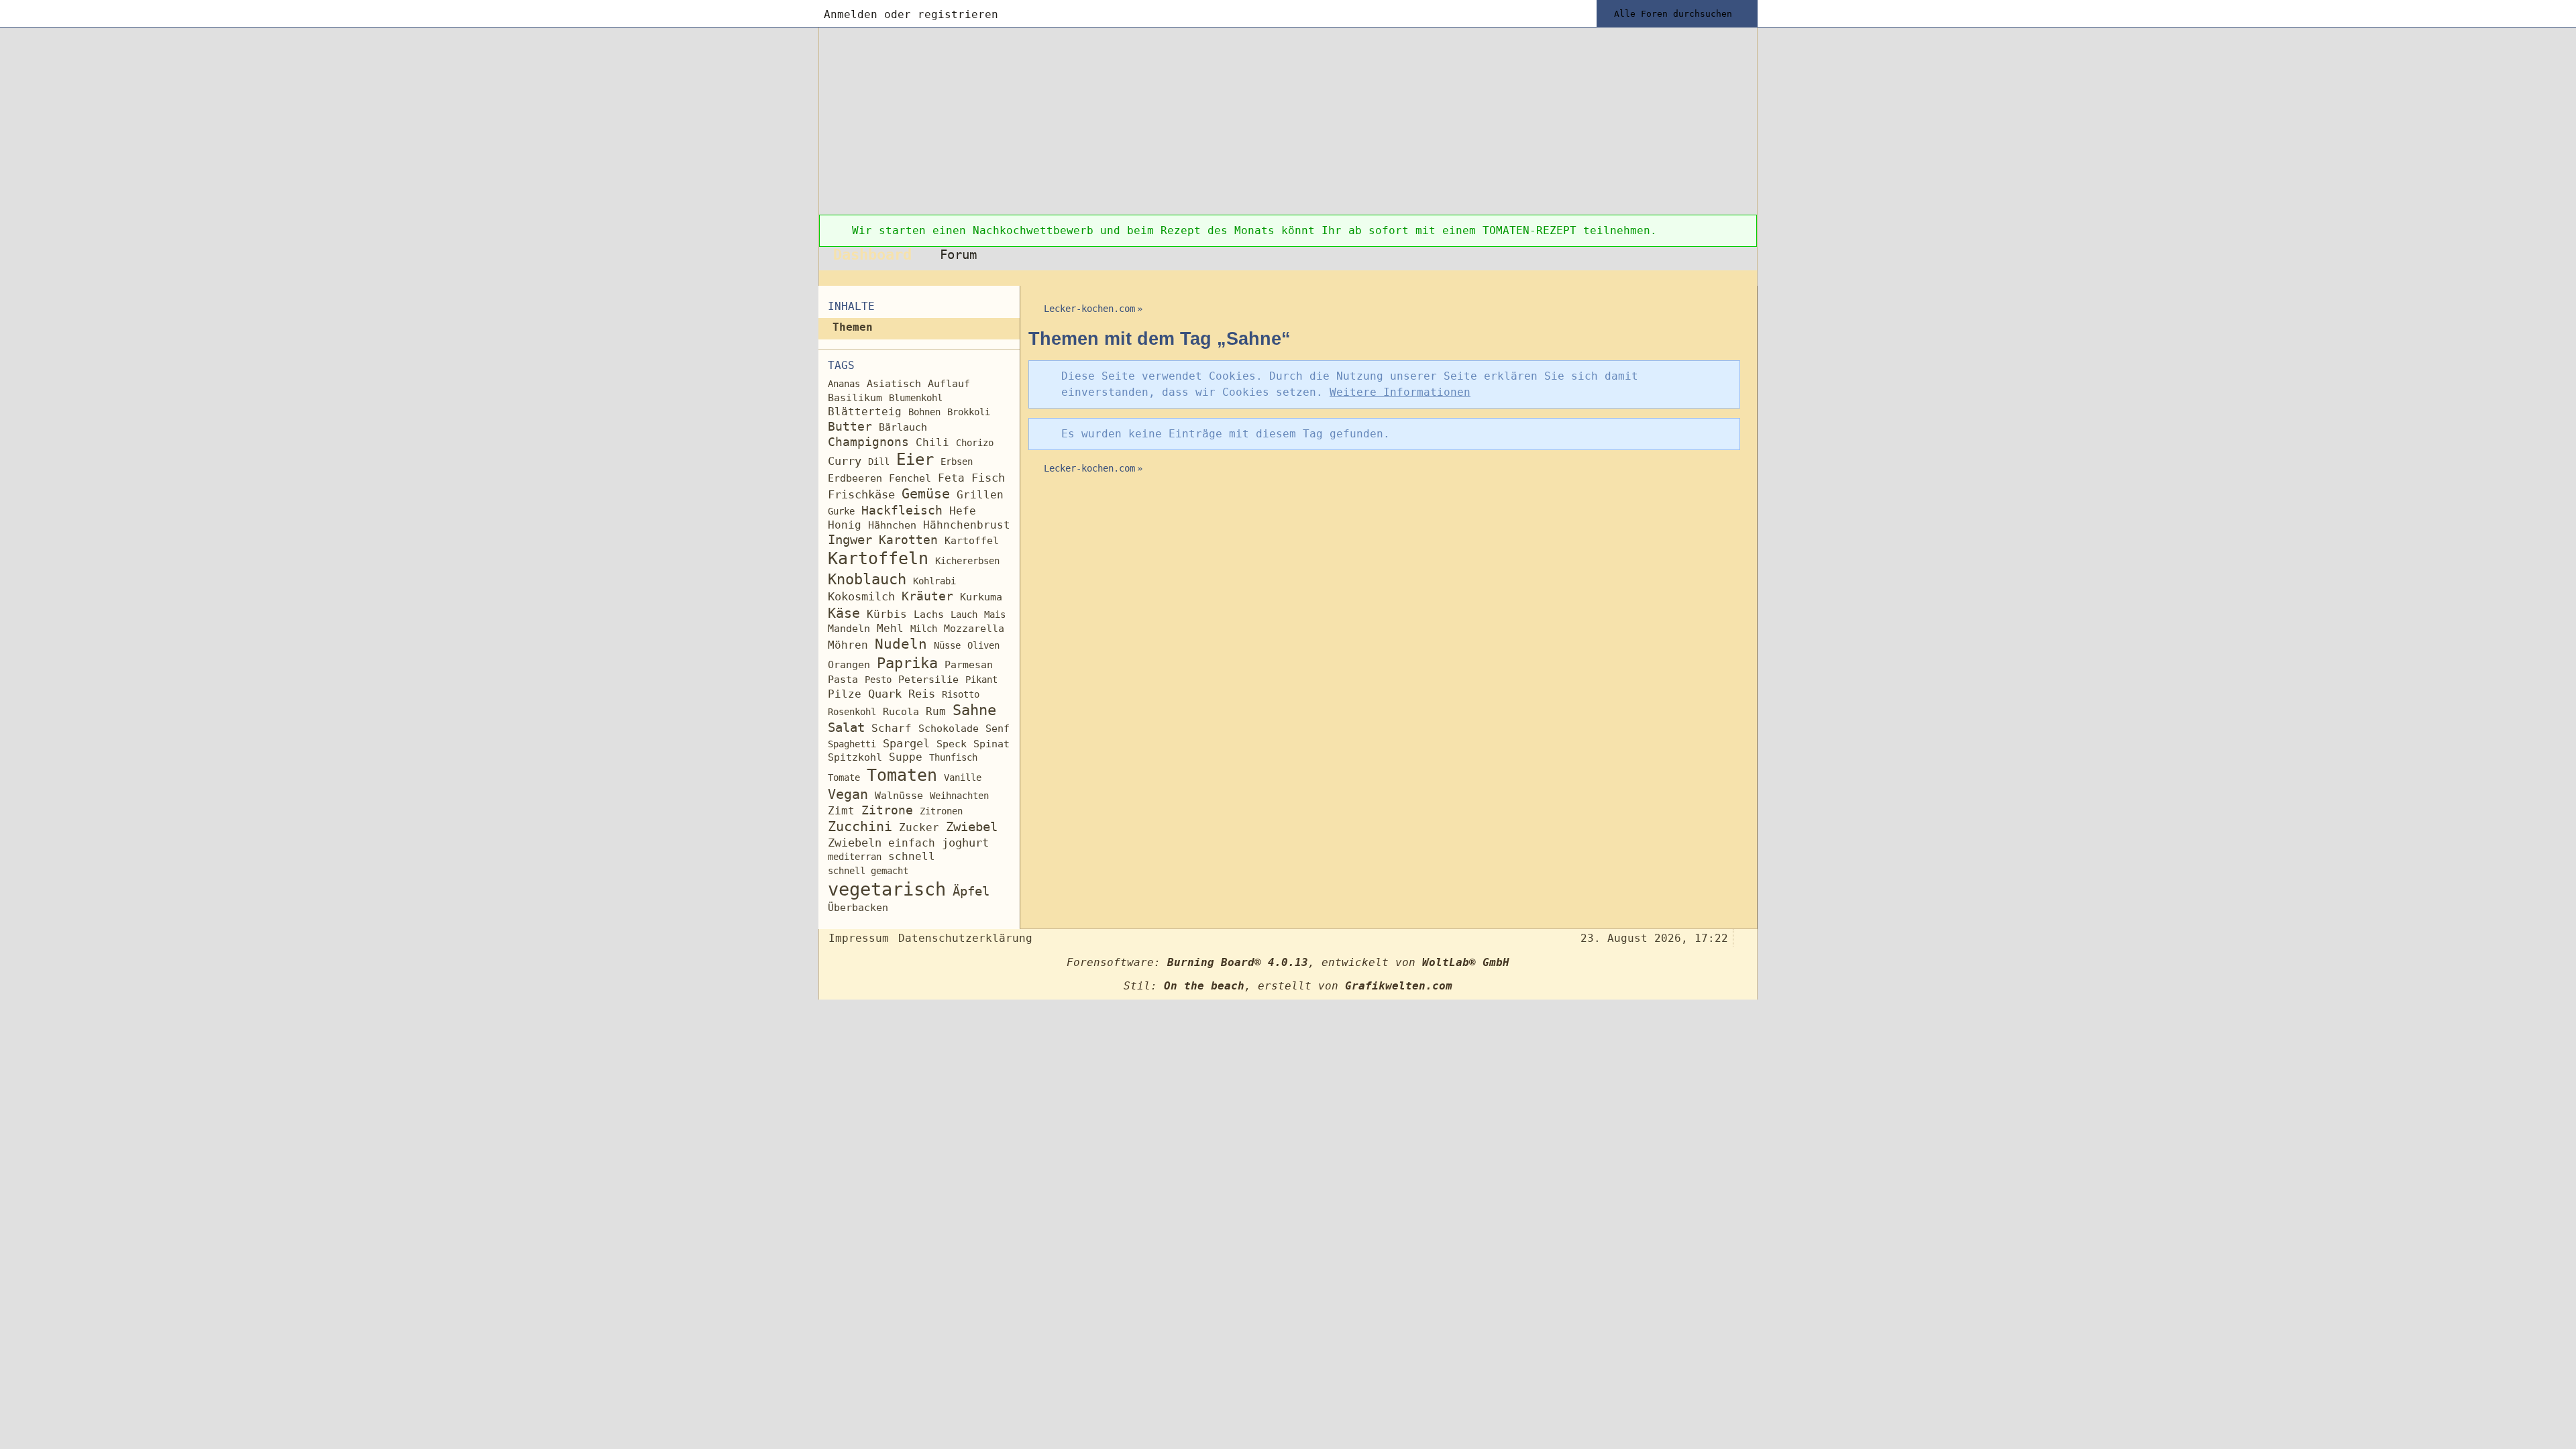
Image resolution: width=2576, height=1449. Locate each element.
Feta (951, 478)
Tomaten (902, 775)
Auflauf (949, 384)
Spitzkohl (855, 757)
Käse (844, 613)
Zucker (919, 827)
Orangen (849, 665)
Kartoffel (972, 541)
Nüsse (947, 645)
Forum (958, 255)
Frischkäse (861, 494)
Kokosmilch (861, 597)
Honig (845, 525)
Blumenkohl (916, 398)
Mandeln (849, 629)
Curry (845, 461)
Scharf (892, 728)
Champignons (868, 442)
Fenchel (910, 478)
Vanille (963, 777)
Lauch (964, 614)
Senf (998, 729)
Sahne (974, 710)
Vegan (848, 795)
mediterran (855, 857)
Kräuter (927, 596)
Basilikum (855, 398)
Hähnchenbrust (967, 525)
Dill (879, 462)
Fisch (988, 478)
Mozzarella (974, 629)
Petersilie (928, 680)
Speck (952, 744)
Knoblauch (867, 579)
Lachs (929, 614)
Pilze (845, 694)
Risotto (961, 694)
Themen (853, 327)
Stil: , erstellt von (1288, 986)
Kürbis (887, 614)
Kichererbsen (967, 561)
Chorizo (975, 443)
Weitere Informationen (1400, 392)
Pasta (843, 679)
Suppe (906, 757)
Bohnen (924, 412)
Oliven (983, 645)
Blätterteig (865, 412)
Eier (915, 460)
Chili (932, 442)
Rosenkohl (852, 712)
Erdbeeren (855, 478)
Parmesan (969, 664)
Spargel (906, 744)
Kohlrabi (934, 581)
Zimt (841, 811)
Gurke (841, 511)
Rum (936, 711)
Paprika (907, 663)
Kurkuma (981, 597)
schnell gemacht (868, 871)
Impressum (859, 938)
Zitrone (887, 810)
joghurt (965, 843)
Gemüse (926, 494)
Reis (922, 694)
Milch (924, 629)
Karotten (908, 540)
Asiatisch (894, 384)
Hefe (963, 511)
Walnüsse (899, 795)
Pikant (981, 680)
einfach (912, 843)
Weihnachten (959, 796)
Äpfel (971, 891)
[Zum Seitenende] (1743, 278)
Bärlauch (903, 427)
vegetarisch (887, 889)
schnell (912, 856)
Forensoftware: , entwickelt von (1288, 962)
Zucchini (860, 827)
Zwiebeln (855, 843)
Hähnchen (892, 525)
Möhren (848, 645)
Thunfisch (953, 757)
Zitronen (941, 811)
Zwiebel (972, 827)
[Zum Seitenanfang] (1743, 937)
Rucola (901, 712)
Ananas (844, 384)
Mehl (890, 628)
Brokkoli (969, 412)
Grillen (980, 495)
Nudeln (901, 644)
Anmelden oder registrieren (911, 14)
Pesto (878, 680)
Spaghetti (852, 744)
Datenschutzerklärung (965, 938)
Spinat (991, 744)
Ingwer (850, 540)
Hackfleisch (902, 510)
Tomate (844, 777)
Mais (995, 614)
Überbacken (858, 908)
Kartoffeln (878, 558)
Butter (850, 426)
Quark (885, 694)
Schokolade (949, 729)
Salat (846, 728)
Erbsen (957, 462)
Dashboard (872, 254)
